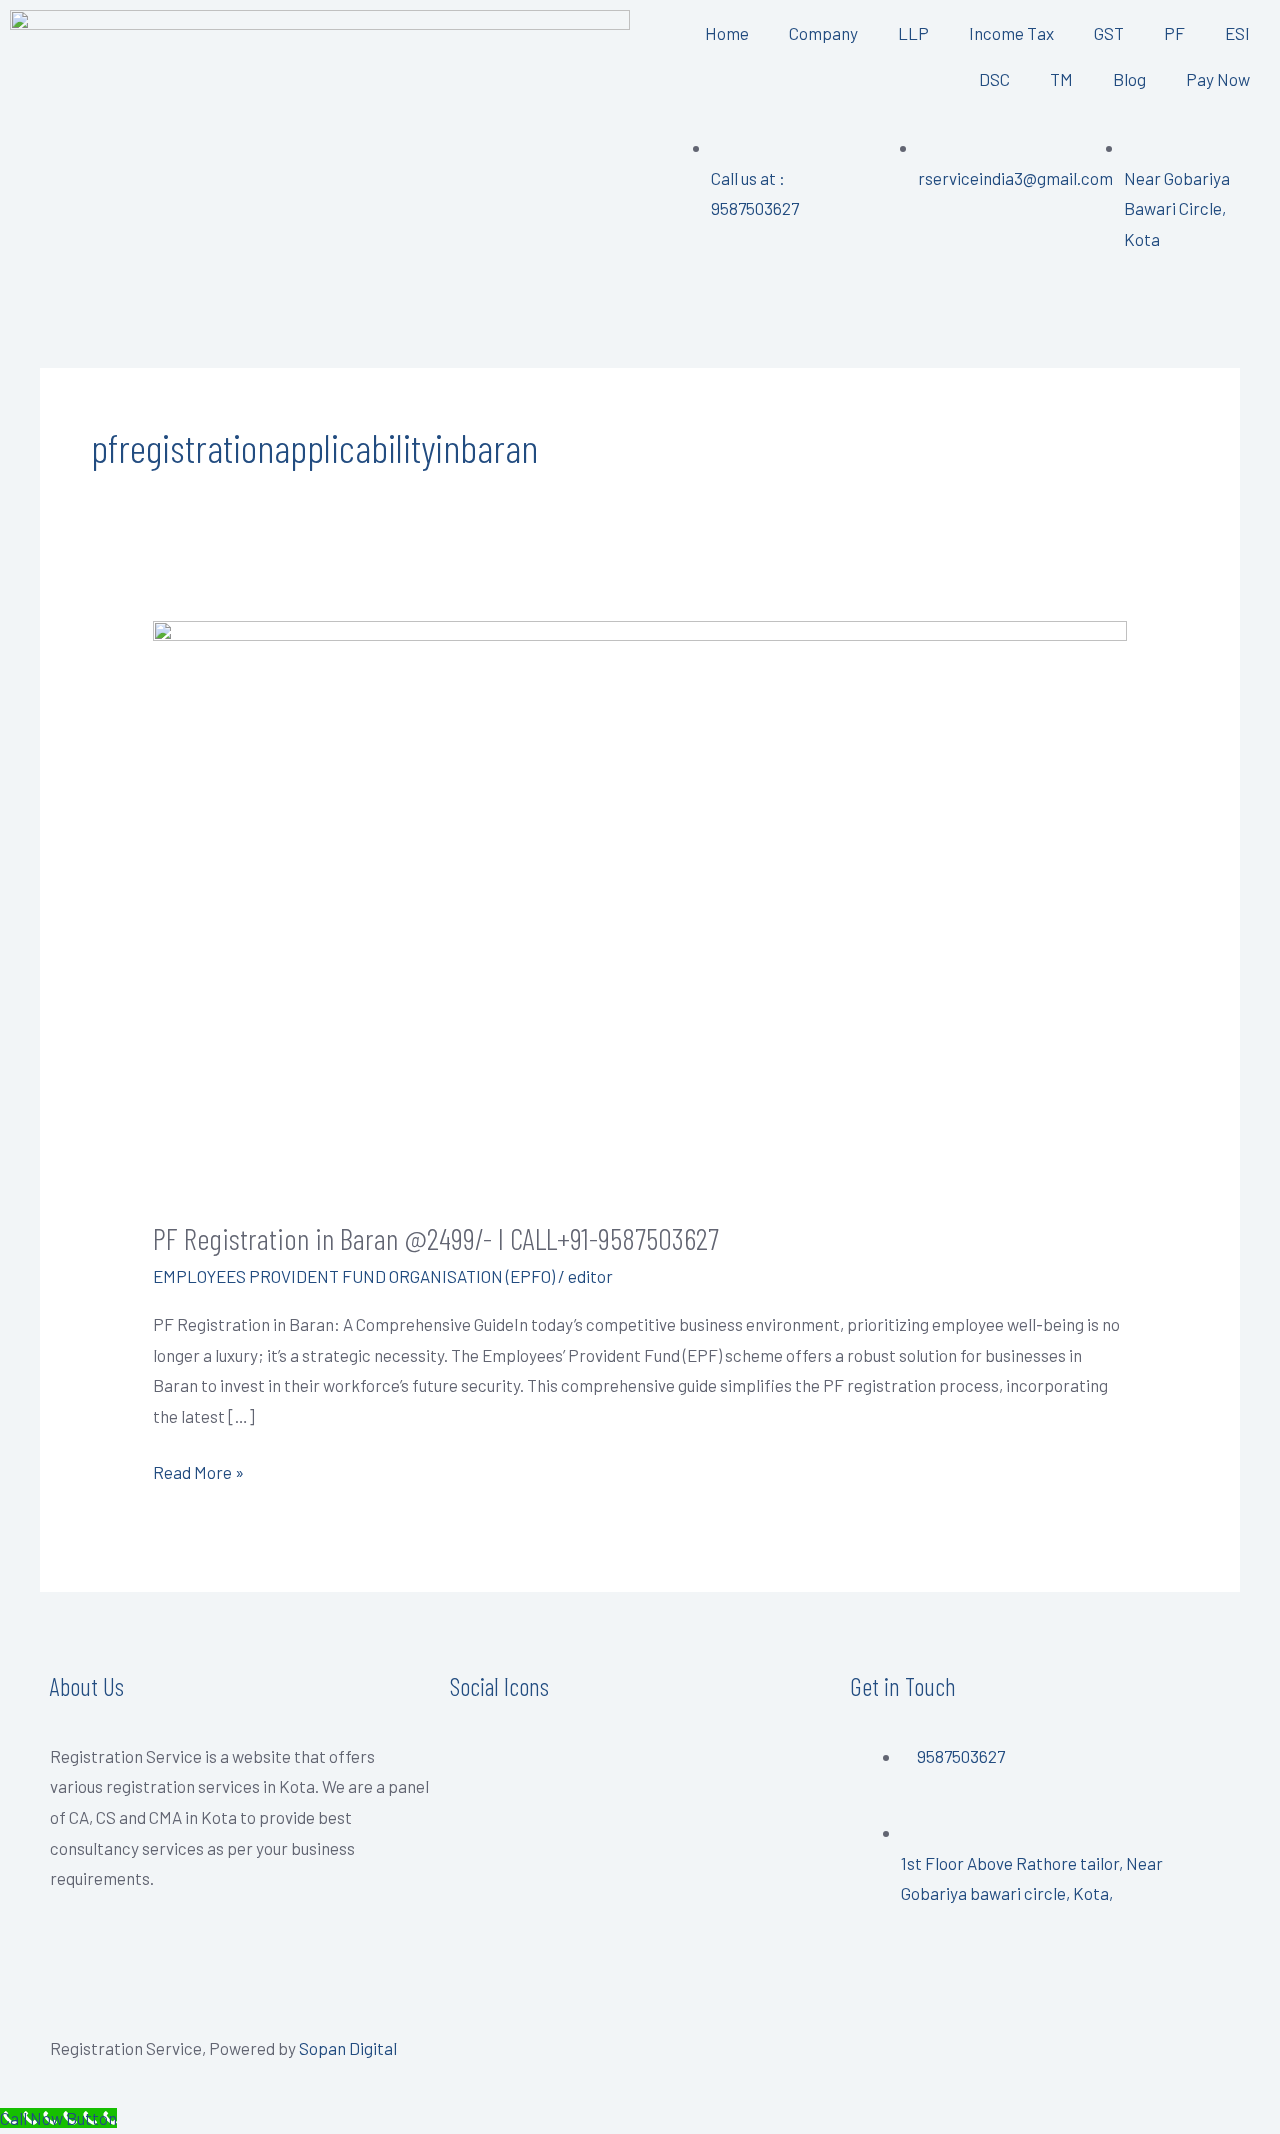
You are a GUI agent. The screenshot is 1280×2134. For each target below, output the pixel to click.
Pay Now (1218, 79)
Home (727, 33)
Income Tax (1011, 33)
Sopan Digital (348, 2048)
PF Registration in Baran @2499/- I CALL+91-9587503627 (436, 1238)
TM (1061, 79)
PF (1174, 33)
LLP (913, 33)
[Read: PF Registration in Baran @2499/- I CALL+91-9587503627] (639, 904)
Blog (1129, 79)
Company (823, 33)
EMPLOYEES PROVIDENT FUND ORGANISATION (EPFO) (354, 1276)
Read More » (198, 1469)
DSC (994, 79)
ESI (1237, 33)
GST (1109, 33)
